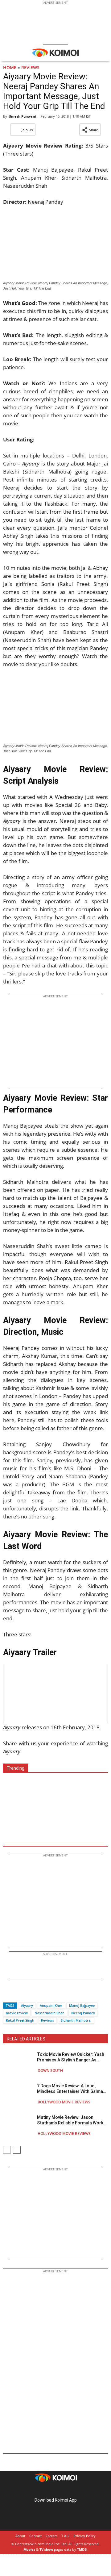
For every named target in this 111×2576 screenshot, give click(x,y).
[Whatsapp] (29, 1995)
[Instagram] (47, 2490)
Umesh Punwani (22, 116)
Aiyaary (27, 2005)
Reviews (30, 67)
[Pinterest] (55, 2490)
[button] (90, 130)
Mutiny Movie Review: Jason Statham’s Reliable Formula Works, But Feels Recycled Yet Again (72, 2120)
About (20, 2536)
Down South (50, 2071)
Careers (51, 2536)
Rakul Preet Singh (20, 2020)
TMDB (82, 2549)
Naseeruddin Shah (49, 2013)
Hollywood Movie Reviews (64, 2133)
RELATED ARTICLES (26, 2039)
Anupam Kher (51, 2005)
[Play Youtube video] (55, 1694)
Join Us (27, 130)
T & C (66, 2536)
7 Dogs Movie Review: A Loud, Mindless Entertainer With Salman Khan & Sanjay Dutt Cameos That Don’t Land (71, 2089)
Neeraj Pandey (83, 2013)
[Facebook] (8, 1995)
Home (10, 67)
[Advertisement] (55, 1807)
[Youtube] (73, 2490)
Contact (35, 2536)
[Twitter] (18, 1995)
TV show (46, 2549)
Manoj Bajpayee (82, 2005)
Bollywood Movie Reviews (64, 2102)
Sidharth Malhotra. (76, 2020)
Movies (29, 2549)
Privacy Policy (85, 2536)
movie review (17, 2013)
